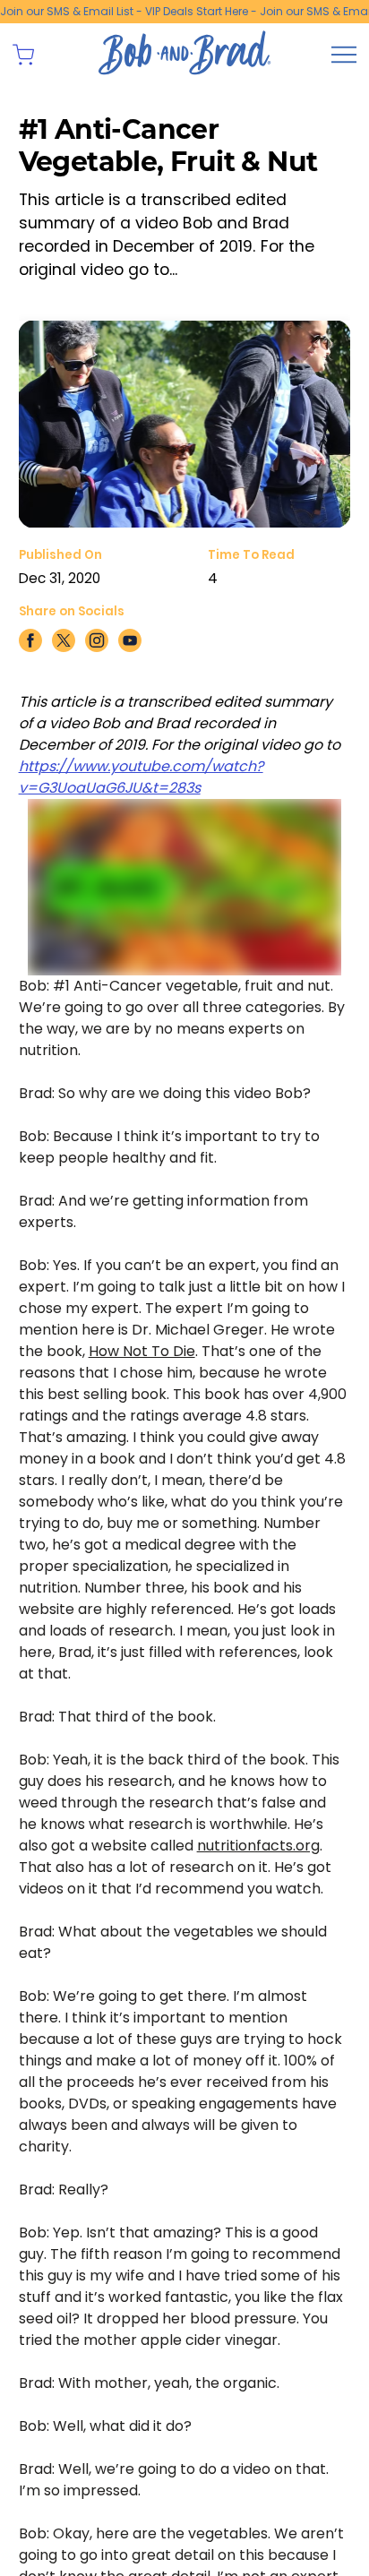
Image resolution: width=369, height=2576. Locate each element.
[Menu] (344, 55)
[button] (23, 55)
